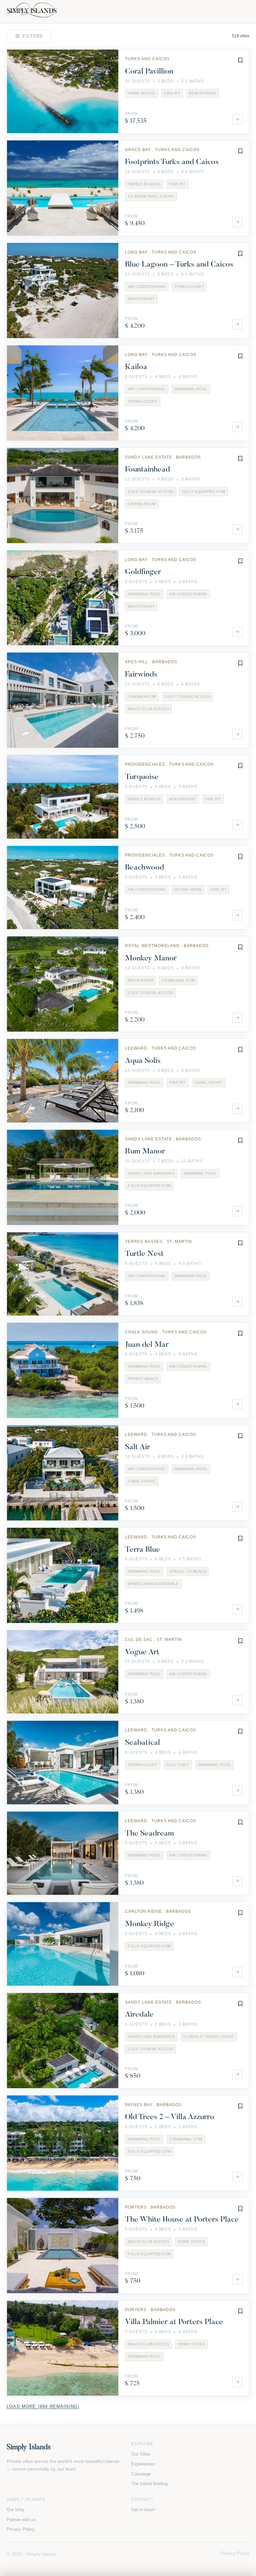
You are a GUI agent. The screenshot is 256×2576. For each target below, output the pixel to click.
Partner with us (21, 2520)
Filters (33, 36)
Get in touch (143, 2510)
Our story (16, 2510)
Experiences (143, 2464)
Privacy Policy (21, 2529)
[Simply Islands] (32, 11)
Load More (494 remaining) (43, 2406)
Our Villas (141, 2454)
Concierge (141, 2474)
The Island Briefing (149, 2484)
